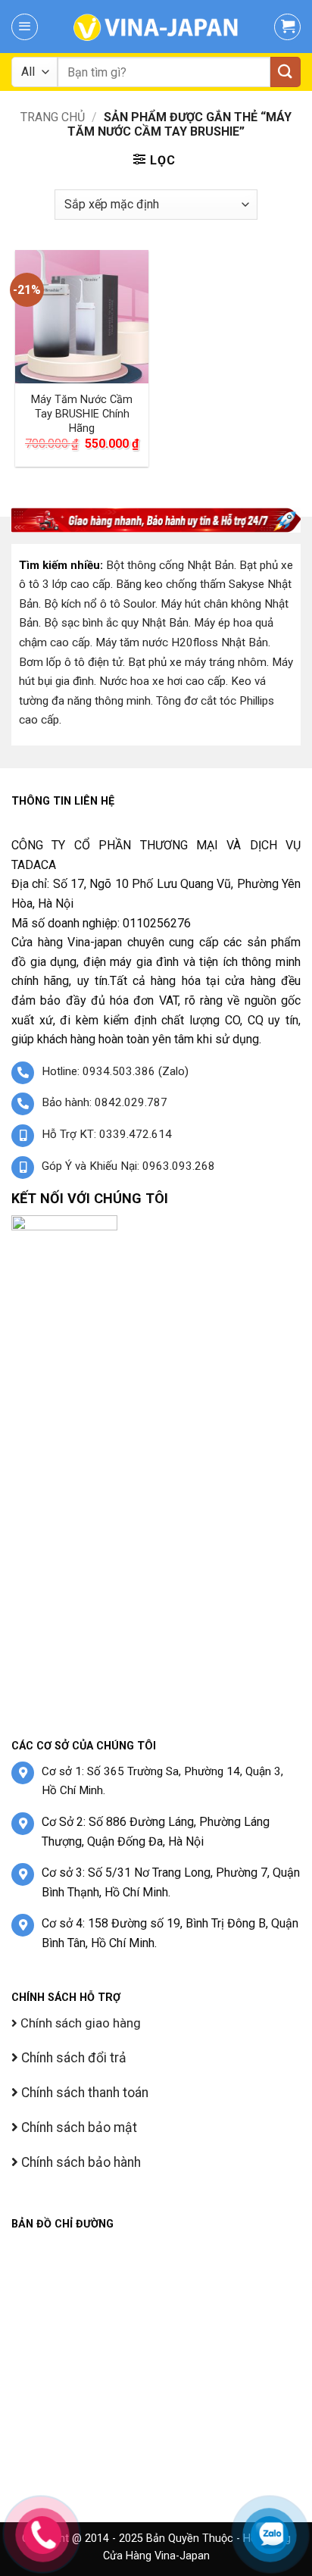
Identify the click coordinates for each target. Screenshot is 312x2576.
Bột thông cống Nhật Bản (170, 565)
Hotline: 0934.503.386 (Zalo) (115, 1071)
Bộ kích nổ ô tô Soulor (100, 604)
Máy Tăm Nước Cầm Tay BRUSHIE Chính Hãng (82, 414)
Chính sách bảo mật (78, 2127)
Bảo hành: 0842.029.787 (105, 1102)
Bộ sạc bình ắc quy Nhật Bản (116, 623)
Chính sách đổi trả (72, 2058)
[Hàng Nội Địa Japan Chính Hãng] (156, 27)
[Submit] (285, 72)
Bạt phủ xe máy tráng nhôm (197, 662)
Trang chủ (53, 117)
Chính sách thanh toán (83, 2093)
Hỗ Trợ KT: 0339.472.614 (107, 1134)
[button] (25, 27)
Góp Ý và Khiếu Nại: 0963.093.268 (128, 1166)
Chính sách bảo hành (80, 2162)
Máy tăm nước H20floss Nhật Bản (182, 642)
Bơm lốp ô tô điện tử (71, 662)
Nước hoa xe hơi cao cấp (162, 681)
